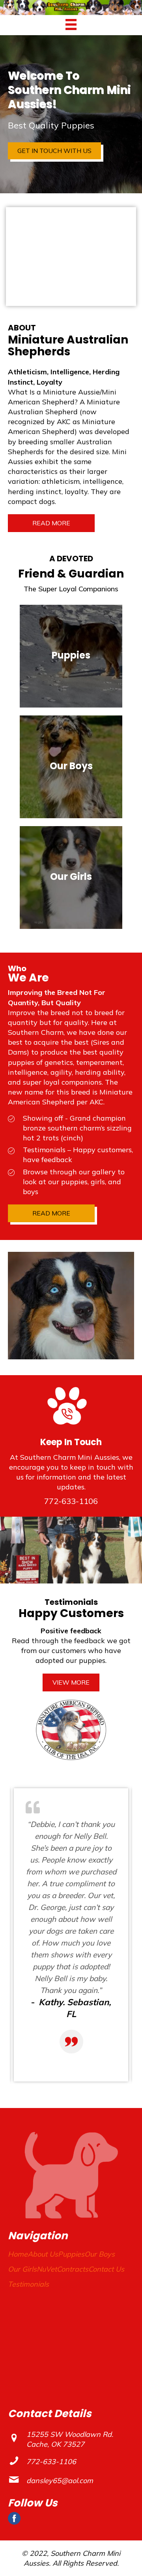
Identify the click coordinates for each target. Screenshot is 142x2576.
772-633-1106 (71, 1501)
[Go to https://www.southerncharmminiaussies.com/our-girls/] (71, 878)
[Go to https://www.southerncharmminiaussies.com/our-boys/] (71, 767)
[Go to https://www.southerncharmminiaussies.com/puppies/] (71, 656)
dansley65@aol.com (60, 2481)
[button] (54, 151)
